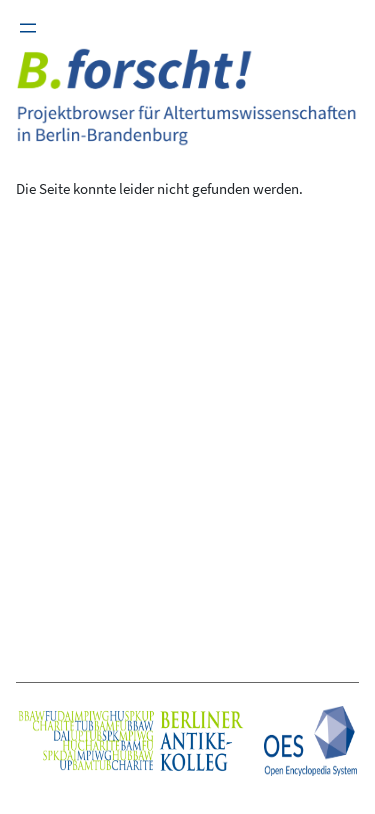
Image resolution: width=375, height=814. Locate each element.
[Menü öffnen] (28, 28)
